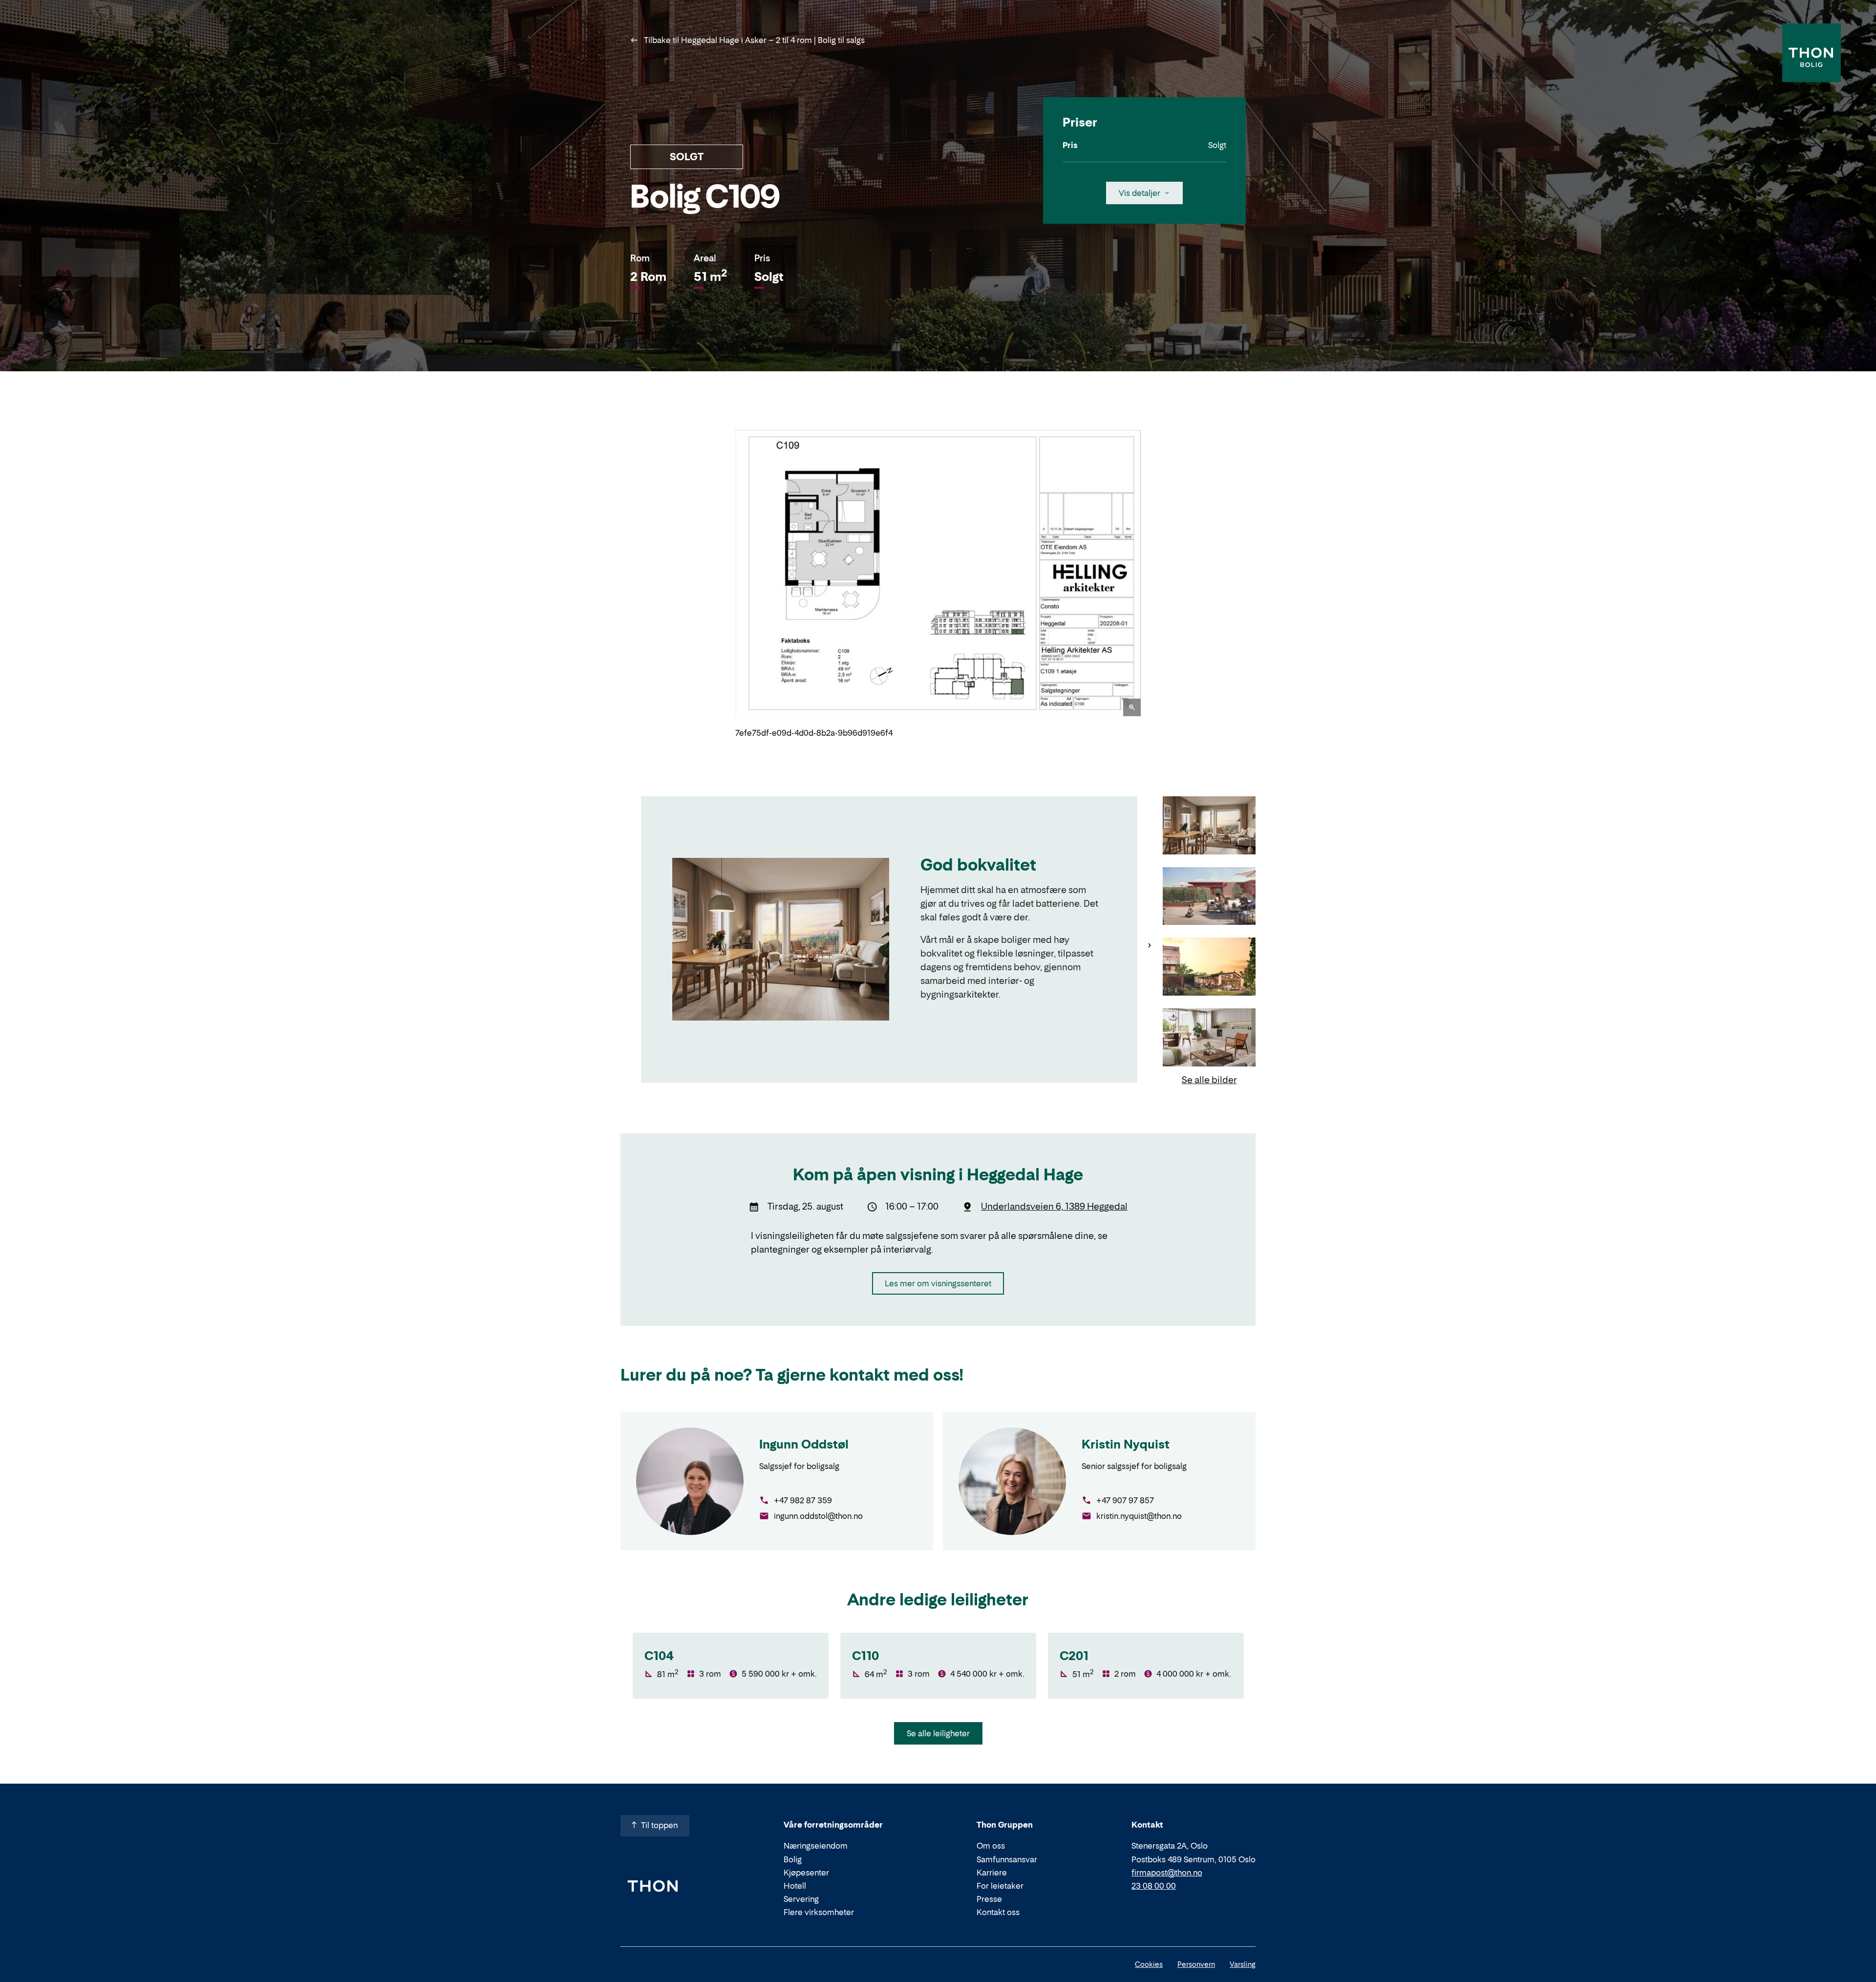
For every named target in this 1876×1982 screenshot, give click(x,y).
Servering (801, 1899)
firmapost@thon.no (1167, 1873)
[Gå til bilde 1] (1209, 826)
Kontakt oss (998, 1912)
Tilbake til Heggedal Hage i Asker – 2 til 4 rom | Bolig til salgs (753, 40)
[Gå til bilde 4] (1209, 1038)
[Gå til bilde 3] (1209, 968)
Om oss (991, 1846)
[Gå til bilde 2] (1209, 897)
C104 (659, 1656)
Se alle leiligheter (938, 1733)
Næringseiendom (816, 1846)
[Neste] (1153, 584)
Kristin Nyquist (1126, 1444)
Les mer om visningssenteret (938, 1283)
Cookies (1149, 1964)
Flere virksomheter (819, 1912)
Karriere (992, 1873)
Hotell (795, 1886)
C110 (865, 1656)
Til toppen (659, 1825)
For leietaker (1000, 1886)
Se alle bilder (1209, 1080)
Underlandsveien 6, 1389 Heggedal (1054, 1206)
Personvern (1196, 1964)
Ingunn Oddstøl (804, 1444)
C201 (1074, 1656)
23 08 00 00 (1154, 1886)
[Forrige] (723, 584)
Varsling (1243, 1964)
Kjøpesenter (806, 1873)
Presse (989, 1899)
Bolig (793, 1859)
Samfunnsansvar (1007, 1859)
